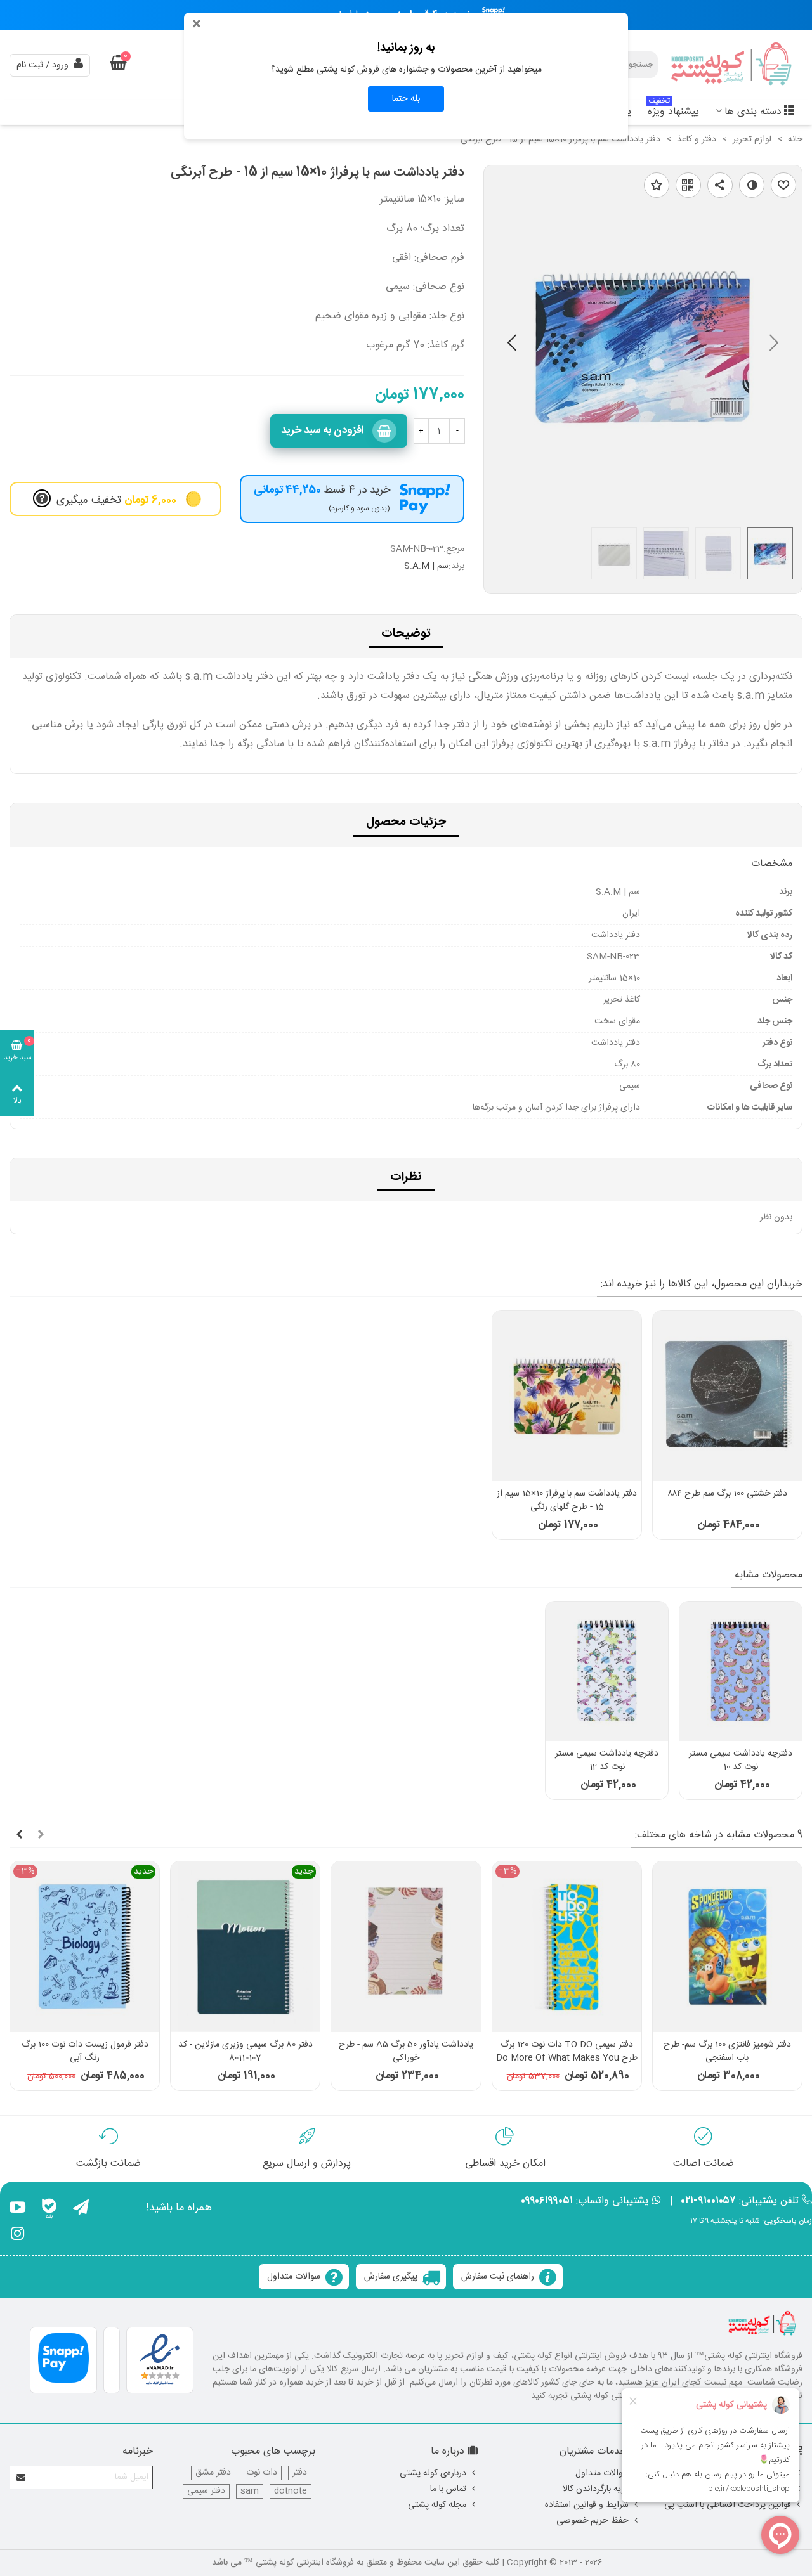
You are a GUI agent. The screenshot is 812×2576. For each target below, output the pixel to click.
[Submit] (22, 2477)
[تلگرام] (81, 2210)
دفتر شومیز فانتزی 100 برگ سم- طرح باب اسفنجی (727, 2052)
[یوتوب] (17, 2210)
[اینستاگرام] (17, 2236)
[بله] (49, 2210)
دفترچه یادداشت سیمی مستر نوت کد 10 (741, 1761)
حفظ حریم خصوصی (593, 2521)
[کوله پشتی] (733, 65)
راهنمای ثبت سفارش (498, 2277)
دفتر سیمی (206, 2491)
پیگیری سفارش (391, 2277)
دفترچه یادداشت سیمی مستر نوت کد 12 (607, 1761)
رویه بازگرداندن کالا (596, 2489)
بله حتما (406, 99)
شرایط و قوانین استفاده (587, 2505)
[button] (512, 346)
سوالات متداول (294, 2277)
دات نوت (262, 2473)
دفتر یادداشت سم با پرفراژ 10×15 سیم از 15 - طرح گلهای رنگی (567, 1501)
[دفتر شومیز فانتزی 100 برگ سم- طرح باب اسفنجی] (727, 1947)
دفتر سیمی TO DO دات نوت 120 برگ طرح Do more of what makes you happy (567, 2058)
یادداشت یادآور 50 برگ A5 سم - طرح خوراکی (406, 2052)
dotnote (291, 2491)
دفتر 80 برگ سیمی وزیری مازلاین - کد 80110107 (246, 2052)
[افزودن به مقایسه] (752, 185)
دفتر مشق (213, 2473)
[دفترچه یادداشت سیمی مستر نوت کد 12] (607, 1672)
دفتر (300, 2473)
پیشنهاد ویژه (673, 110)
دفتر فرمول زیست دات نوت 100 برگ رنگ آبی (85, 2052)
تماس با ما (448, 2489)
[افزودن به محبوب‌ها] (783, 185)
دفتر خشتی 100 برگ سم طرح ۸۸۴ (727, 1494)
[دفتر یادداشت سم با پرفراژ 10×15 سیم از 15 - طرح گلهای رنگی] (567, 1396)
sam (250, 2491)
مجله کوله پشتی (437, 2505)
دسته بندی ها (753, 112)
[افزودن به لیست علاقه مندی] (657, 185)
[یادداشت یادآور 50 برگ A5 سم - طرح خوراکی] (406, 1947)
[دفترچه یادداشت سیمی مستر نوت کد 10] (741, 1672)
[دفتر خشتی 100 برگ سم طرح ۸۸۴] (727, 1396)
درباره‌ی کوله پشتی (433, 2473)
